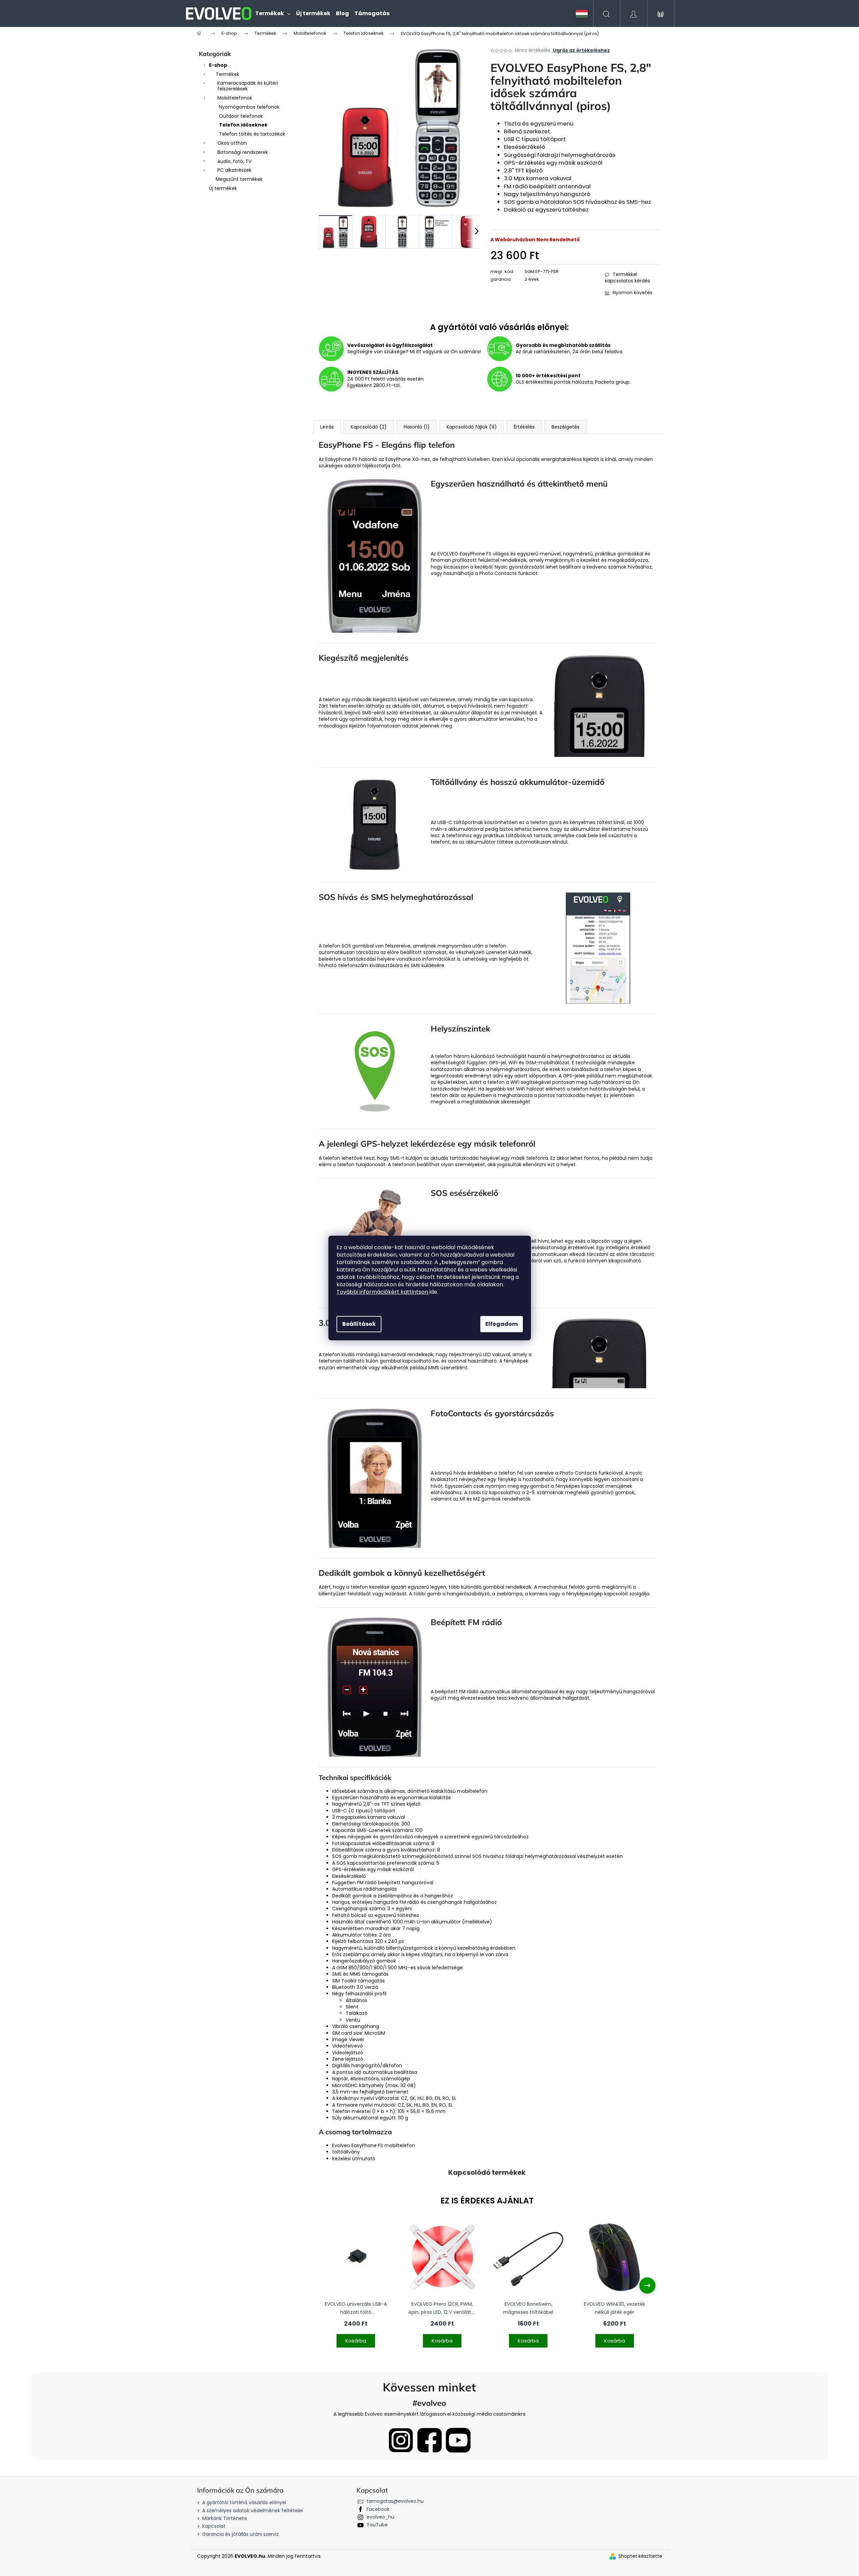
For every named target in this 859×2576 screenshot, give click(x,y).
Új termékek (223, 188)
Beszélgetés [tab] (566, 427)
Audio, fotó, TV (234, 161)
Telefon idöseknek (243, 125)
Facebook (378, 2509)
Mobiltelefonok (235, 98)
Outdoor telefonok (241, 116)
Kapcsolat (214, 2526)
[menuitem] (273, 13)
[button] (356, 2337)
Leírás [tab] (327, 427)
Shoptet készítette (640, 2556)
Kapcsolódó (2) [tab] (369, 427)
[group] (356, 2285)
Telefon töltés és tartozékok (252, 134)
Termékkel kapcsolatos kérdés (627, 278)
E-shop (218, 65)
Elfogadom (502, 1324)
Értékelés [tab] (524, 427)
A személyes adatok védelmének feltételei (252, 2511)
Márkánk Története (225, 2518)
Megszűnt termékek (239, 179)
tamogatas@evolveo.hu (395, 2501)
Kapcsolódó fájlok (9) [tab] (472, 427)
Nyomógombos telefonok (249, 107)
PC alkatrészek (234, 170)
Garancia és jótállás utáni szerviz (240, 2534)
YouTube (377, 2525)
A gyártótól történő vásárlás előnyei (244, 2502)
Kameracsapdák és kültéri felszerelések (248, 86)
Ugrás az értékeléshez (581, 50)
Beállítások (359, 1324)
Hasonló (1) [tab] (417, 427)
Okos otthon (232, 143)
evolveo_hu (380, 2517)
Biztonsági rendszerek (243, 152)
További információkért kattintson (383, 1292)
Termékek (227, 74)
